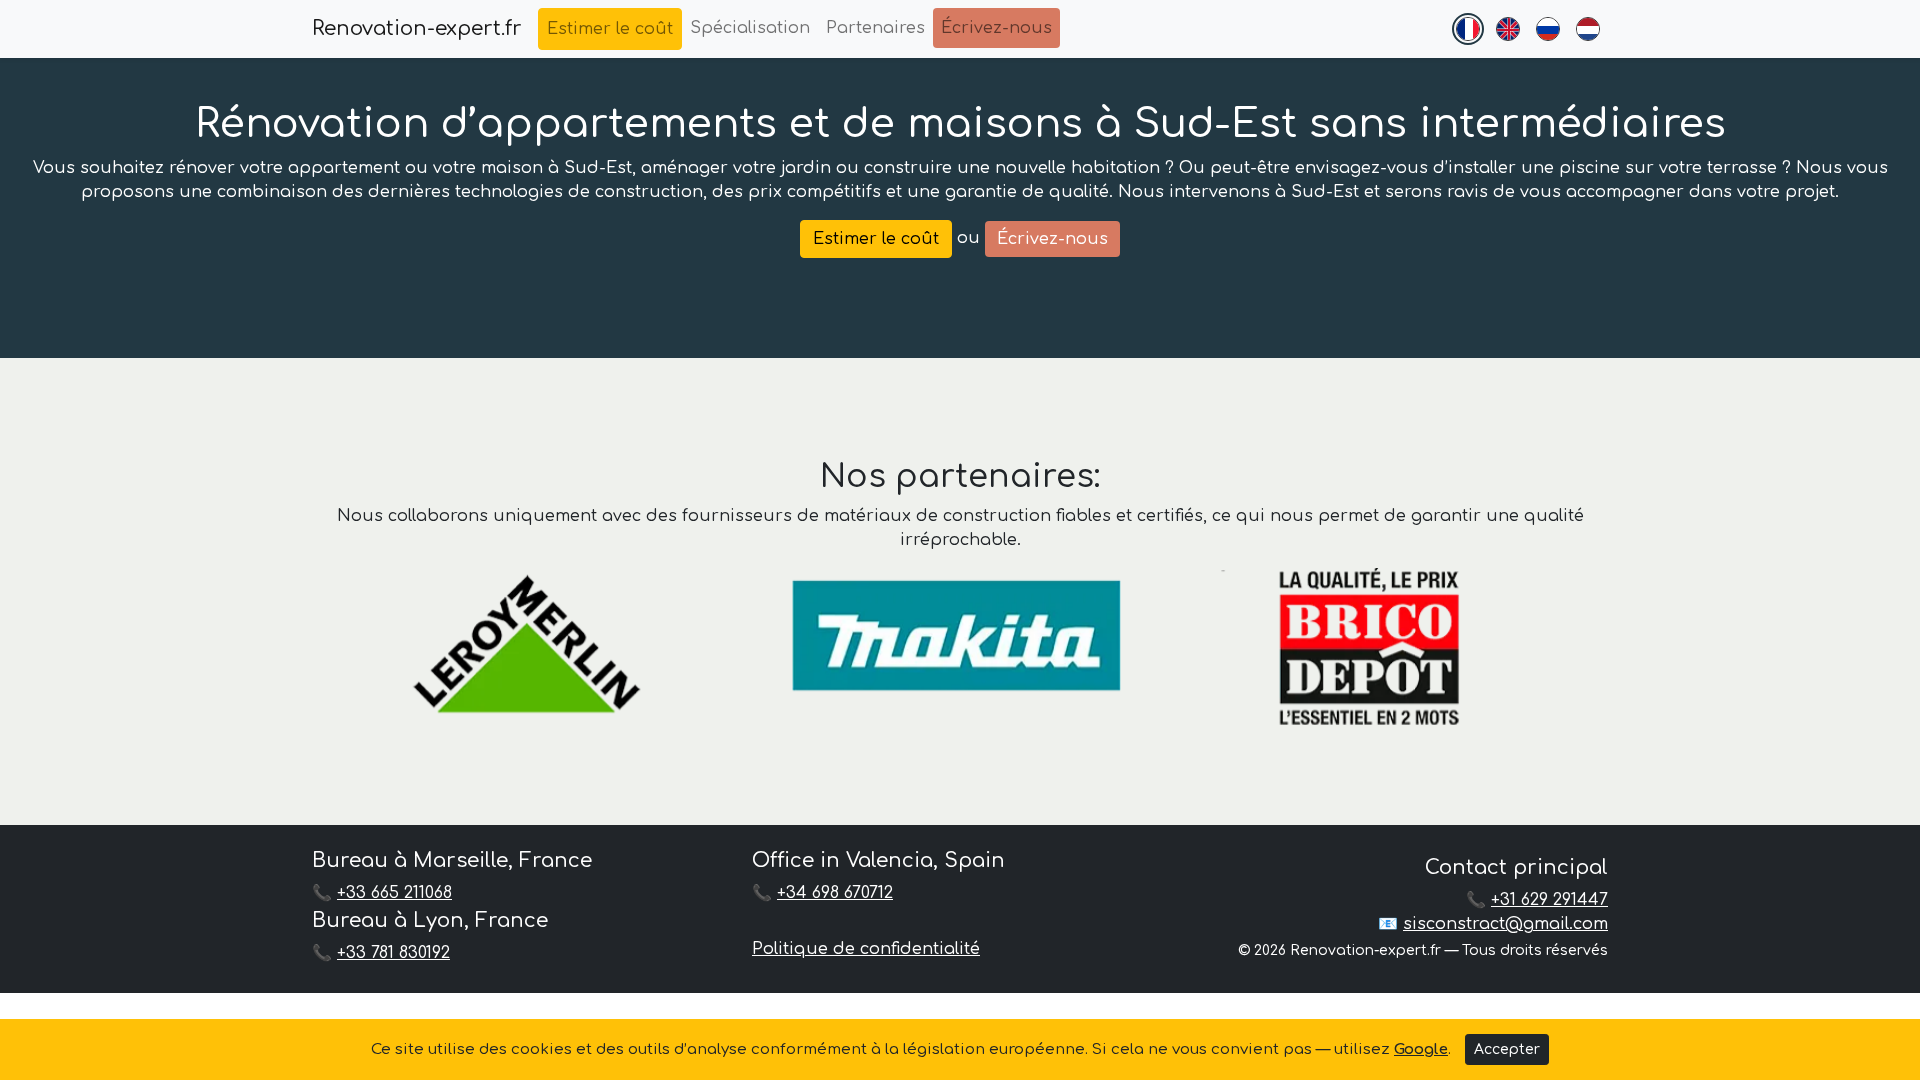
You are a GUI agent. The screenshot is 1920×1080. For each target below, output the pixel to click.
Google (1421, 1049)
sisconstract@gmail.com (1505, 924)
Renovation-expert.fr (417, 28)
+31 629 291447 (1549, 900)
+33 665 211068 (394, 893)
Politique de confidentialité (866, 949)
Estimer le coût (610, 29)
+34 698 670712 (835, 893)
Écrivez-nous (996, 28)
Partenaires (875, 28)
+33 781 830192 (393, 953)
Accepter (1507, 1049)
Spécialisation (750, 28)
